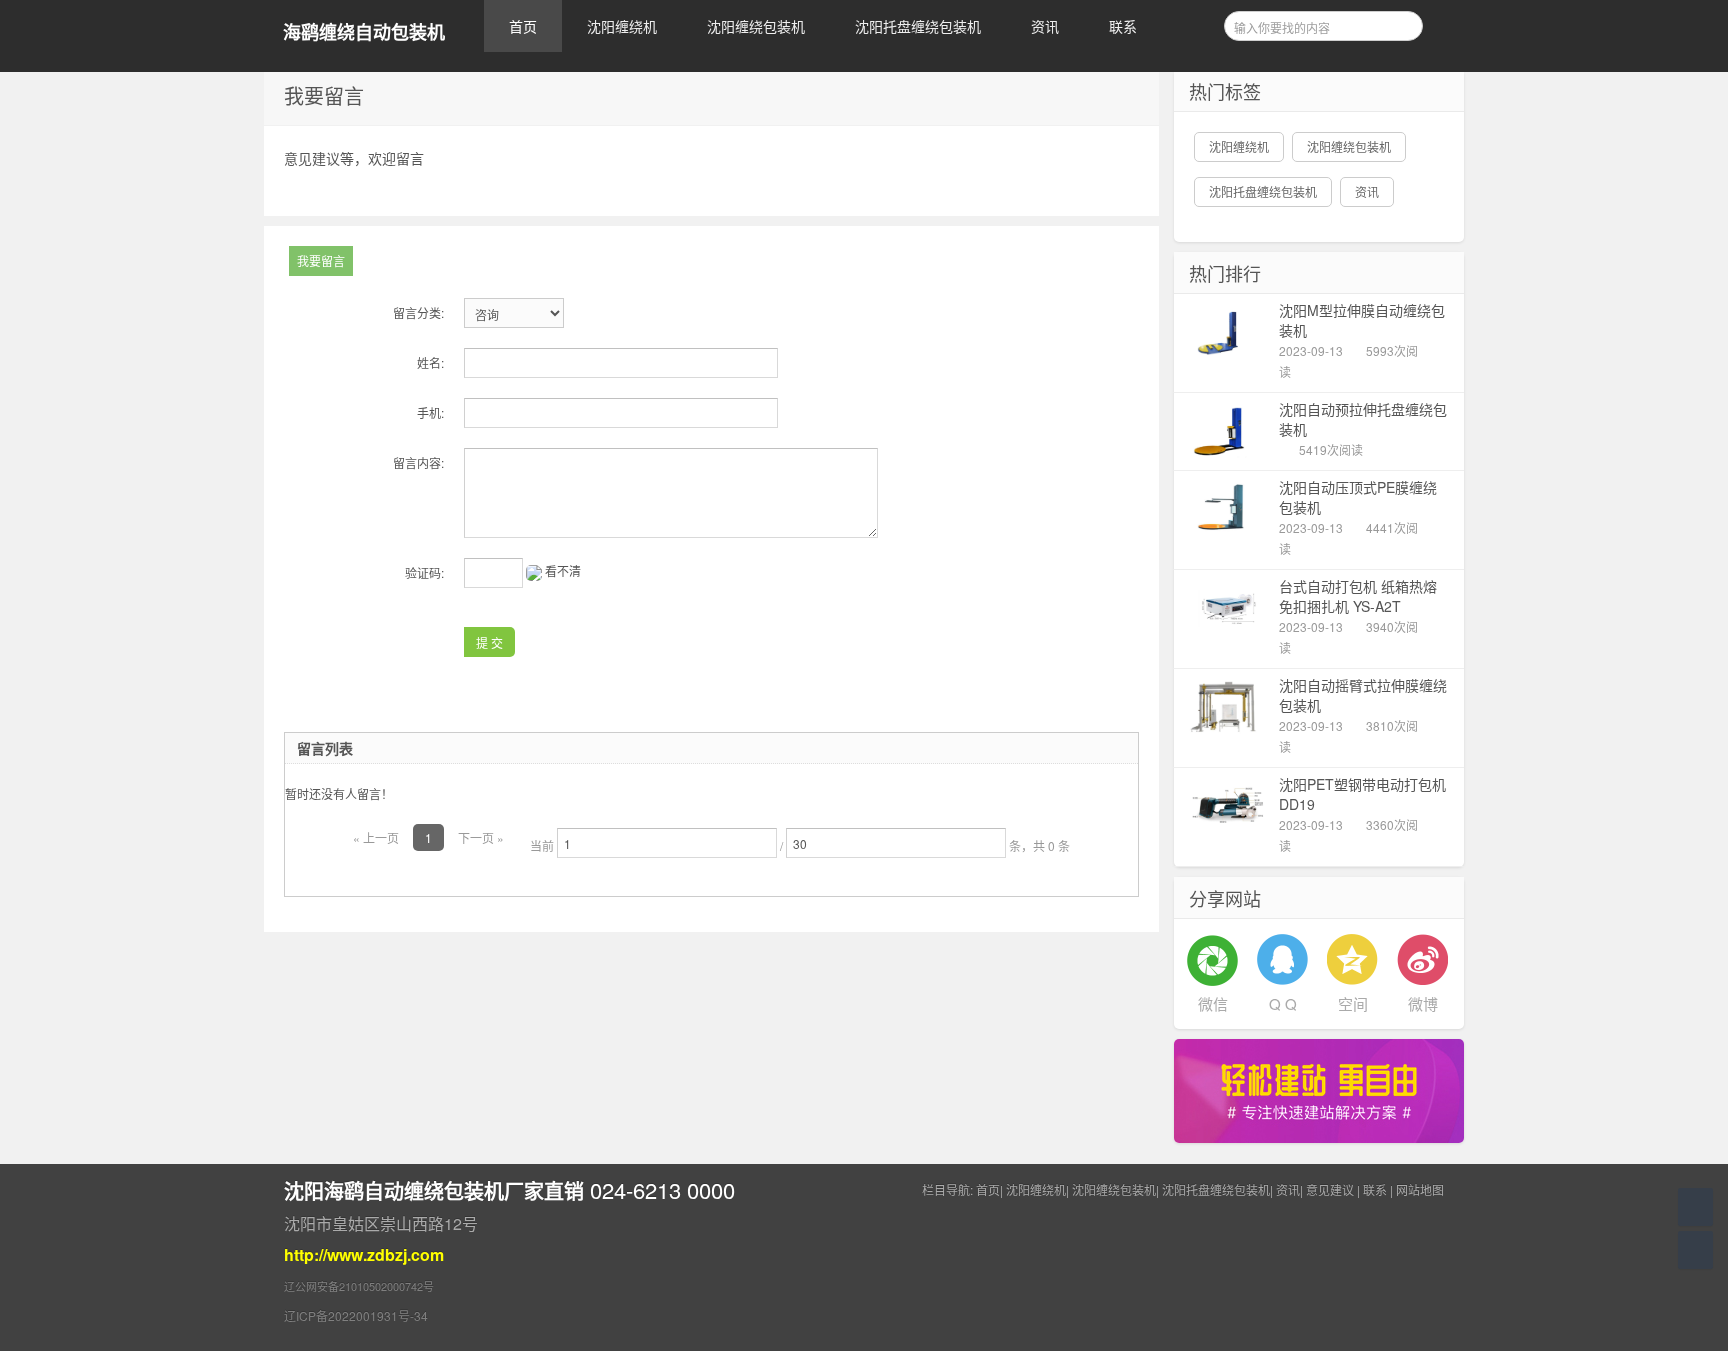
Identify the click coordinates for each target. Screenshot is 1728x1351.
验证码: (424, 572)
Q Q (1283, 1003)
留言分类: (418, 312)
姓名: (430, 362)
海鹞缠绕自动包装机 (364, 32)
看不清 (563, 570)
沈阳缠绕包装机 (756, 26)
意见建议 (1330, 1189)
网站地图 (1420, 1189)
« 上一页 (376, 837)
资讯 (1045, 26)
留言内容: (418, 462)
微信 (1213, 1003)
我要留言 (321, 260)
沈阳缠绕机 (622, 26)
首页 (523, 26)
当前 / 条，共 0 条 (800, 845)
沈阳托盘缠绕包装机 (918, 26)
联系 (1123, 26)
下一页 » (481, 837)
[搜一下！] (1401, 23)
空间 (1353, 1003)
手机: (430, 412)
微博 (1423, 1003)
